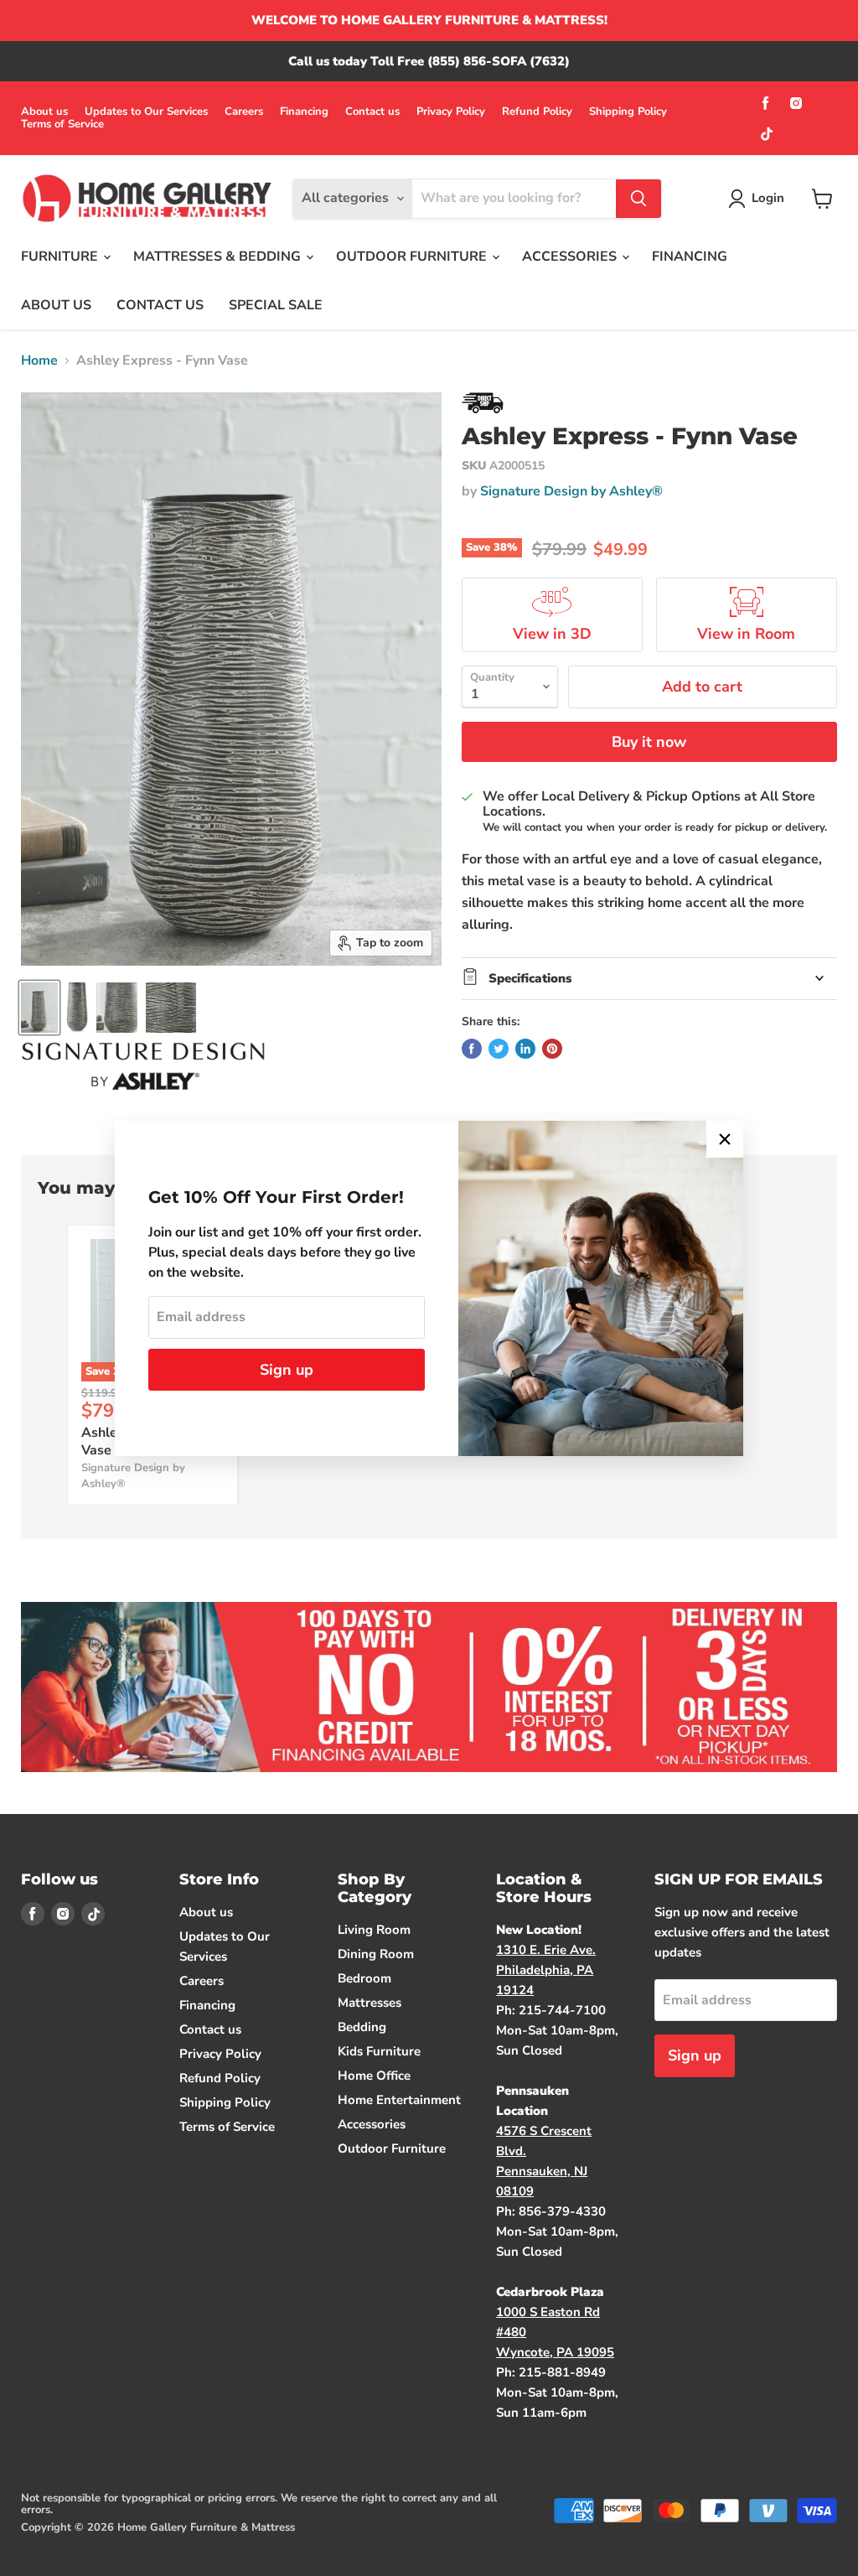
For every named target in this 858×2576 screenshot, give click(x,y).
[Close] (725, 1139)
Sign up (287, 1370)
